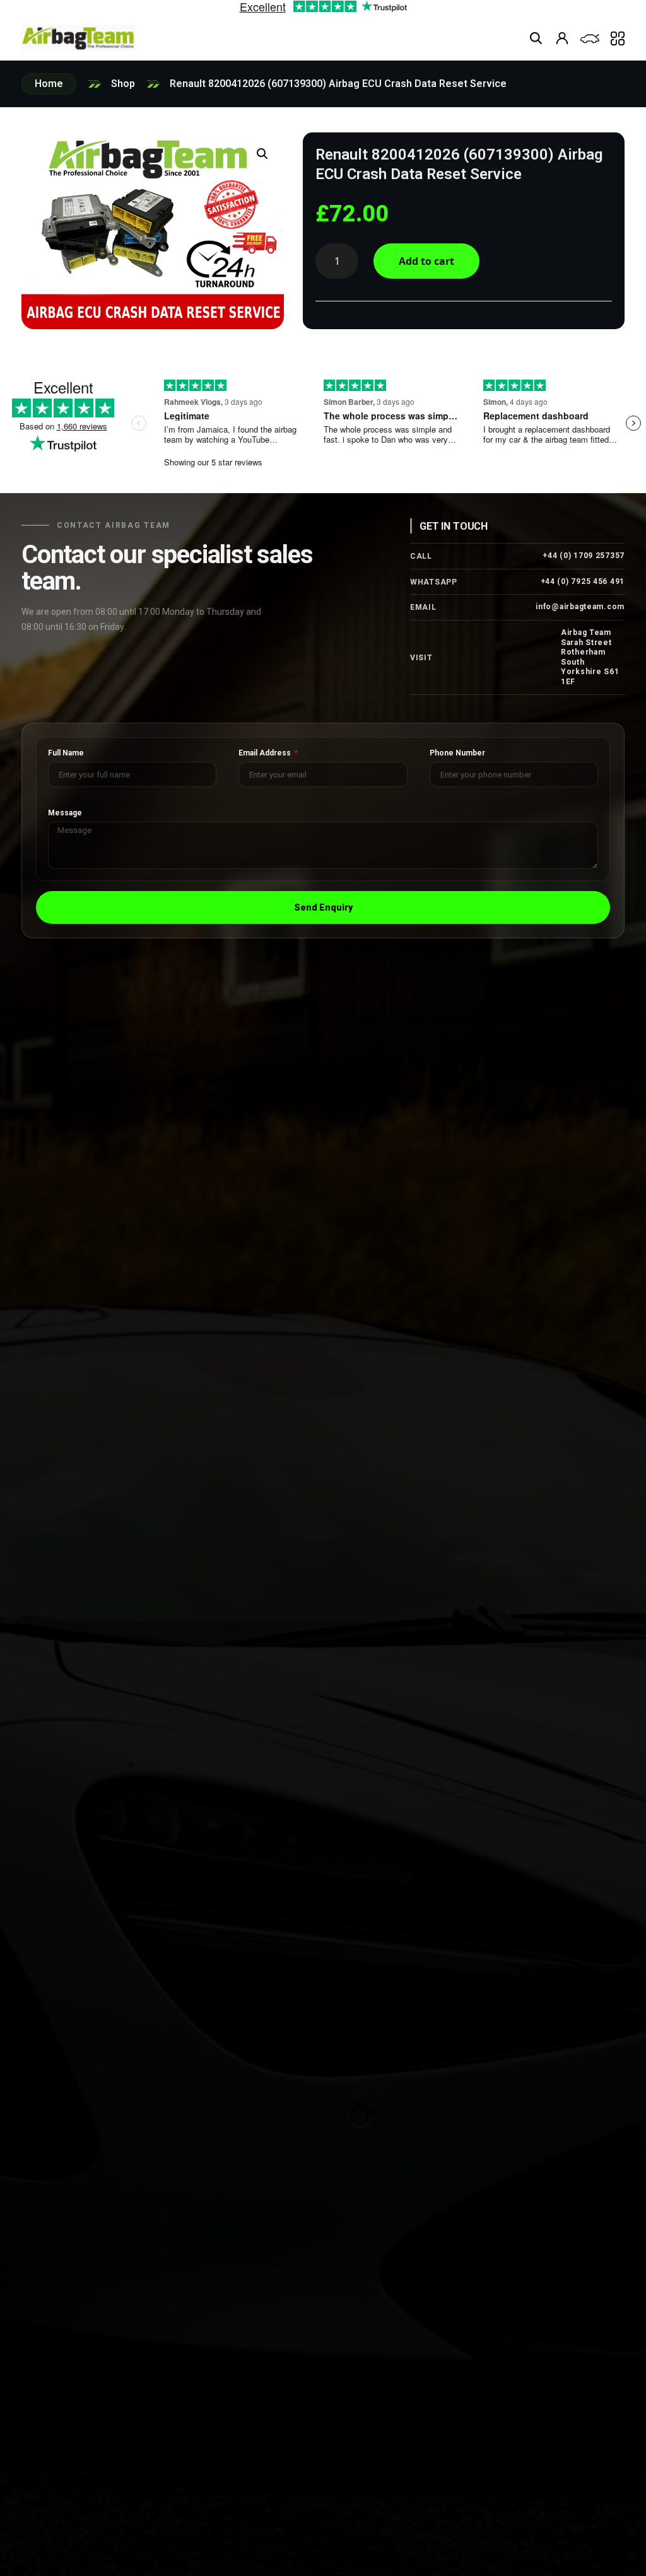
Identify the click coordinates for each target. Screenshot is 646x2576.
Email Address (266, 753)
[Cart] (590, 39)
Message (65, 813)
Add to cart (426, 261)
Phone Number (457, 753)
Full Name (66, 753)
